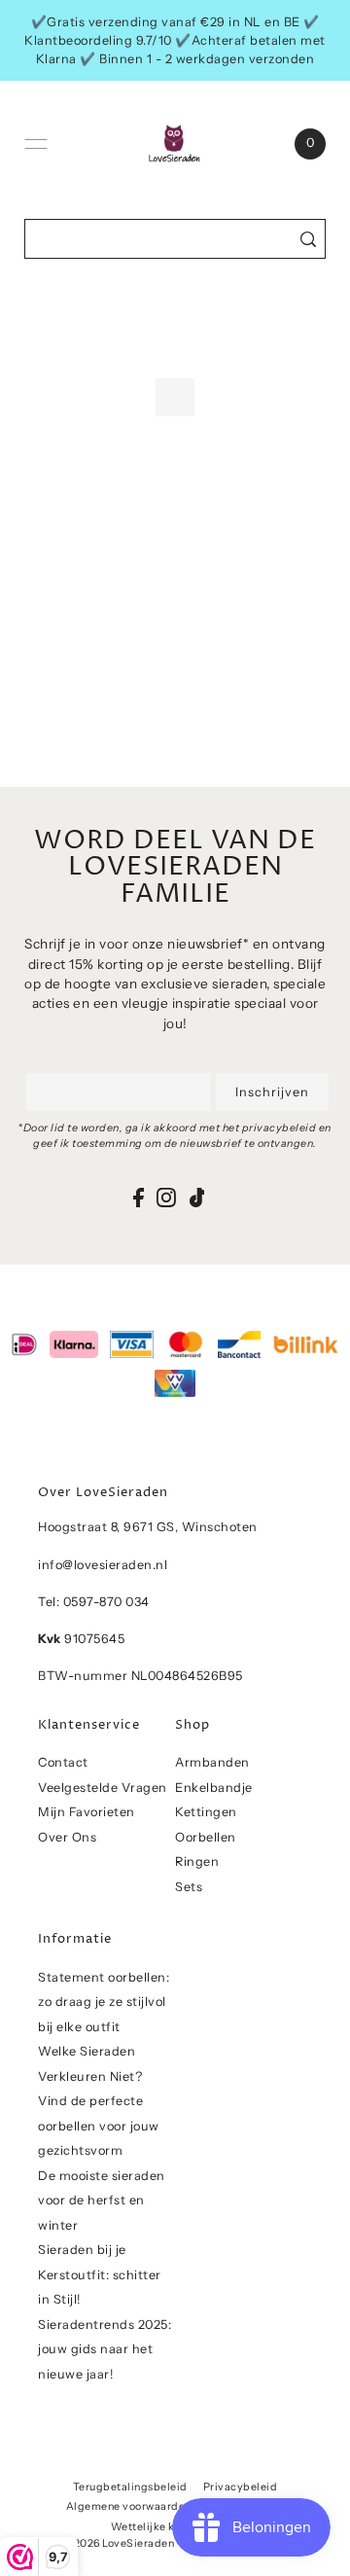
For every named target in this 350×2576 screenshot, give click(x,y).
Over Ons (67, 1837)
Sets (189, 1887)
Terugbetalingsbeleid (130, 2487)
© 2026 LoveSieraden (119, 2543)
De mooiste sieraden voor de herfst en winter (102, 2200)
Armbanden (212, 1762)
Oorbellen (206, 1837)
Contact (63, 1762)
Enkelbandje (214, 1788)
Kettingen (206, 1812)
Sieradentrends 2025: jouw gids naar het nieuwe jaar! (105, 2349)
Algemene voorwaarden (129, 2506)
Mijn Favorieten (87, 1812)
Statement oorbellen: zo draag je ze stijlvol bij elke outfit (104, 2002)
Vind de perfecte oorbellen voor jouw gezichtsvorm (99, 2126)
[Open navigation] (36, 144)
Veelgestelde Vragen (103, 1788)
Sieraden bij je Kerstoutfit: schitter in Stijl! (100, 2274)
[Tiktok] (197, 1197)
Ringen (197, 1861)
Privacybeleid (241, 2487)
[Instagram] (166, 1197)
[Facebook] (139, 1197)
